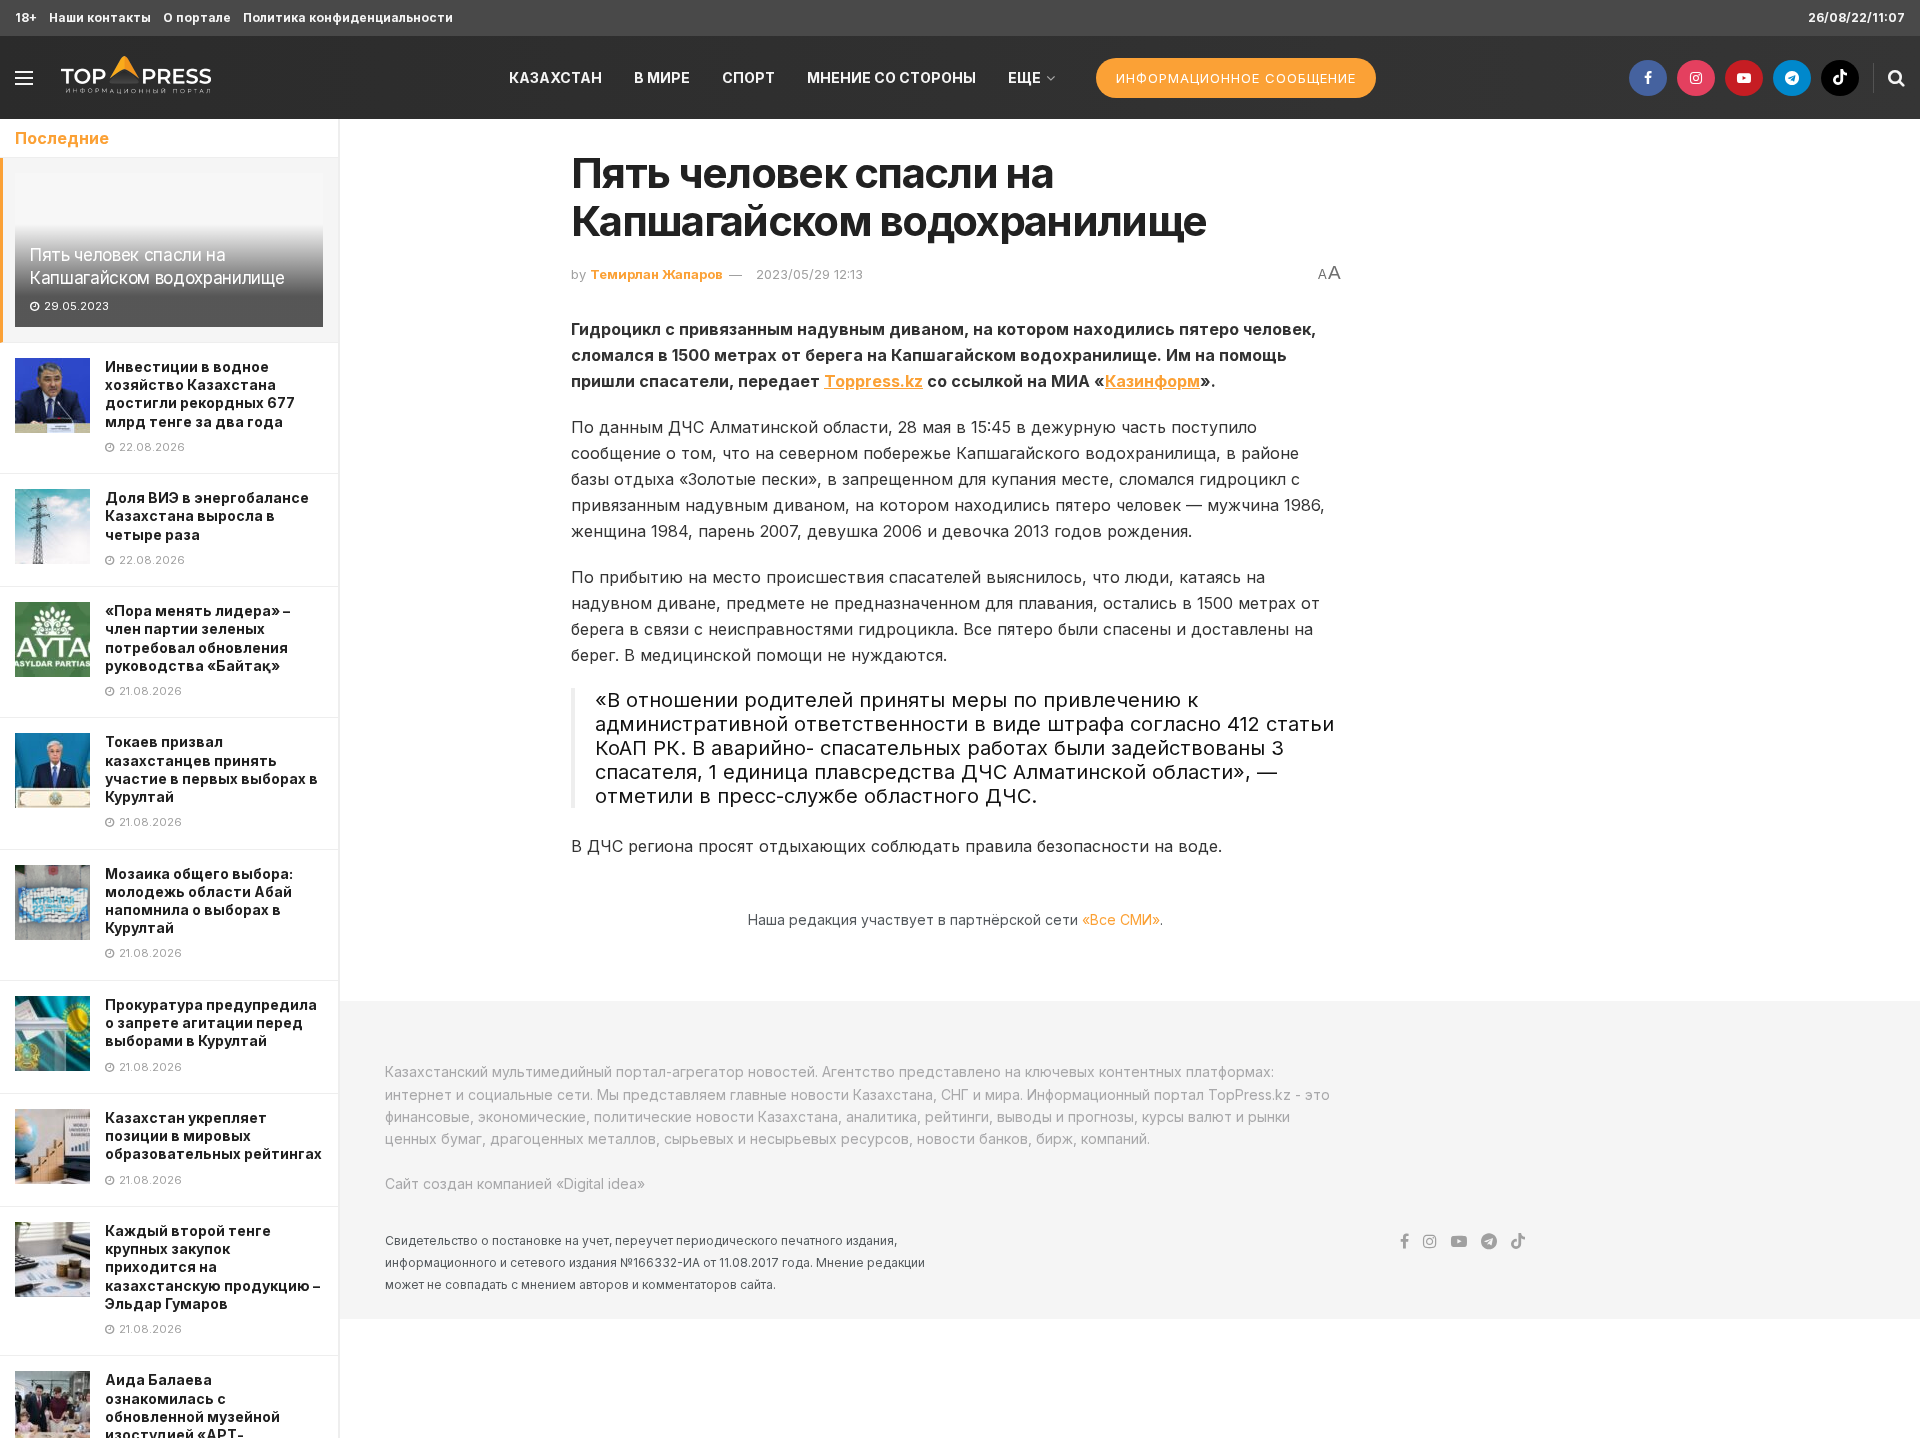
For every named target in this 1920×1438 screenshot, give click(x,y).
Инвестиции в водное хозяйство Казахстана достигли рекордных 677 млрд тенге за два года (200, 394)
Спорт (748, 77)
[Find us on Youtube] (1744, 78)
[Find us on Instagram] (1696, 78)
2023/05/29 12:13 (809, 274)
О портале (197, 17)
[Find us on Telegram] (1792, 78)
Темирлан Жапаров (656, 274)
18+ (26, 17)
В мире (662, 77)
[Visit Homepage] (136, 77)
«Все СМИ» (1121, 919)
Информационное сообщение (1236, 78)
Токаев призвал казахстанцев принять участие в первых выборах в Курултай (211, 769)
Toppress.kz (873, 381)
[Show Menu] (24, 78)
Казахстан (555, 77)
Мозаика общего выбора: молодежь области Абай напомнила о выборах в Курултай (199, 901)
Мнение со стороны (891, 77)
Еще (1024, 77)
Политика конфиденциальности (348, 17)
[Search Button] (1896, 78)
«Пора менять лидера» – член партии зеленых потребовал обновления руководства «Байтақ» (197, 638)
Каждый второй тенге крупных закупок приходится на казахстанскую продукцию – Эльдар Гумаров (212, 1267)
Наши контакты (100, 17)
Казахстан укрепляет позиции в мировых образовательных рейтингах (213, 1135)
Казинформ (1152, 381)
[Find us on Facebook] (1648, 78)
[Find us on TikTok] (1840, 78)
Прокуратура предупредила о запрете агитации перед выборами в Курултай (211, 1022)
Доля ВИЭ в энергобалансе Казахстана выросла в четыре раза (207, 515)
